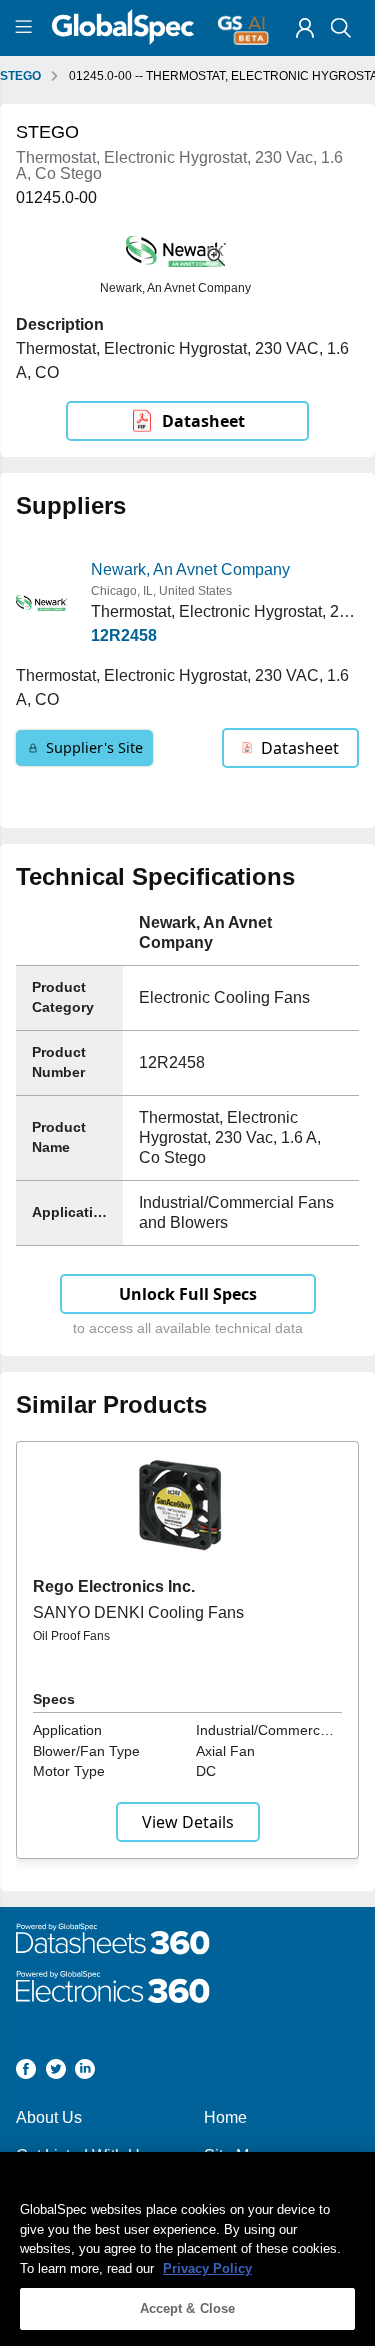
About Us (49, 2117)
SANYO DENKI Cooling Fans (138, 1612)
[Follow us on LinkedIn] (85, 2072)
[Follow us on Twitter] (56, 2072)
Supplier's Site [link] (94, 747)
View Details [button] (188, 1822)
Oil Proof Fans (71, 1636)
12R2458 (124, 635)
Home (225, 2117)
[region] (187, 2249)
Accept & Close (188, 2308)
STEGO (20, 76)
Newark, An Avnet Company (190, 569)
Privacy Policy (207, 2268)
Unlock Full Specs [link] (188, 1294)
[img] (305, 28)
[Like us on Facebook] (26, 2072)
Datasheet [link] (203, 421)
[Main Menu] (26, 28)
